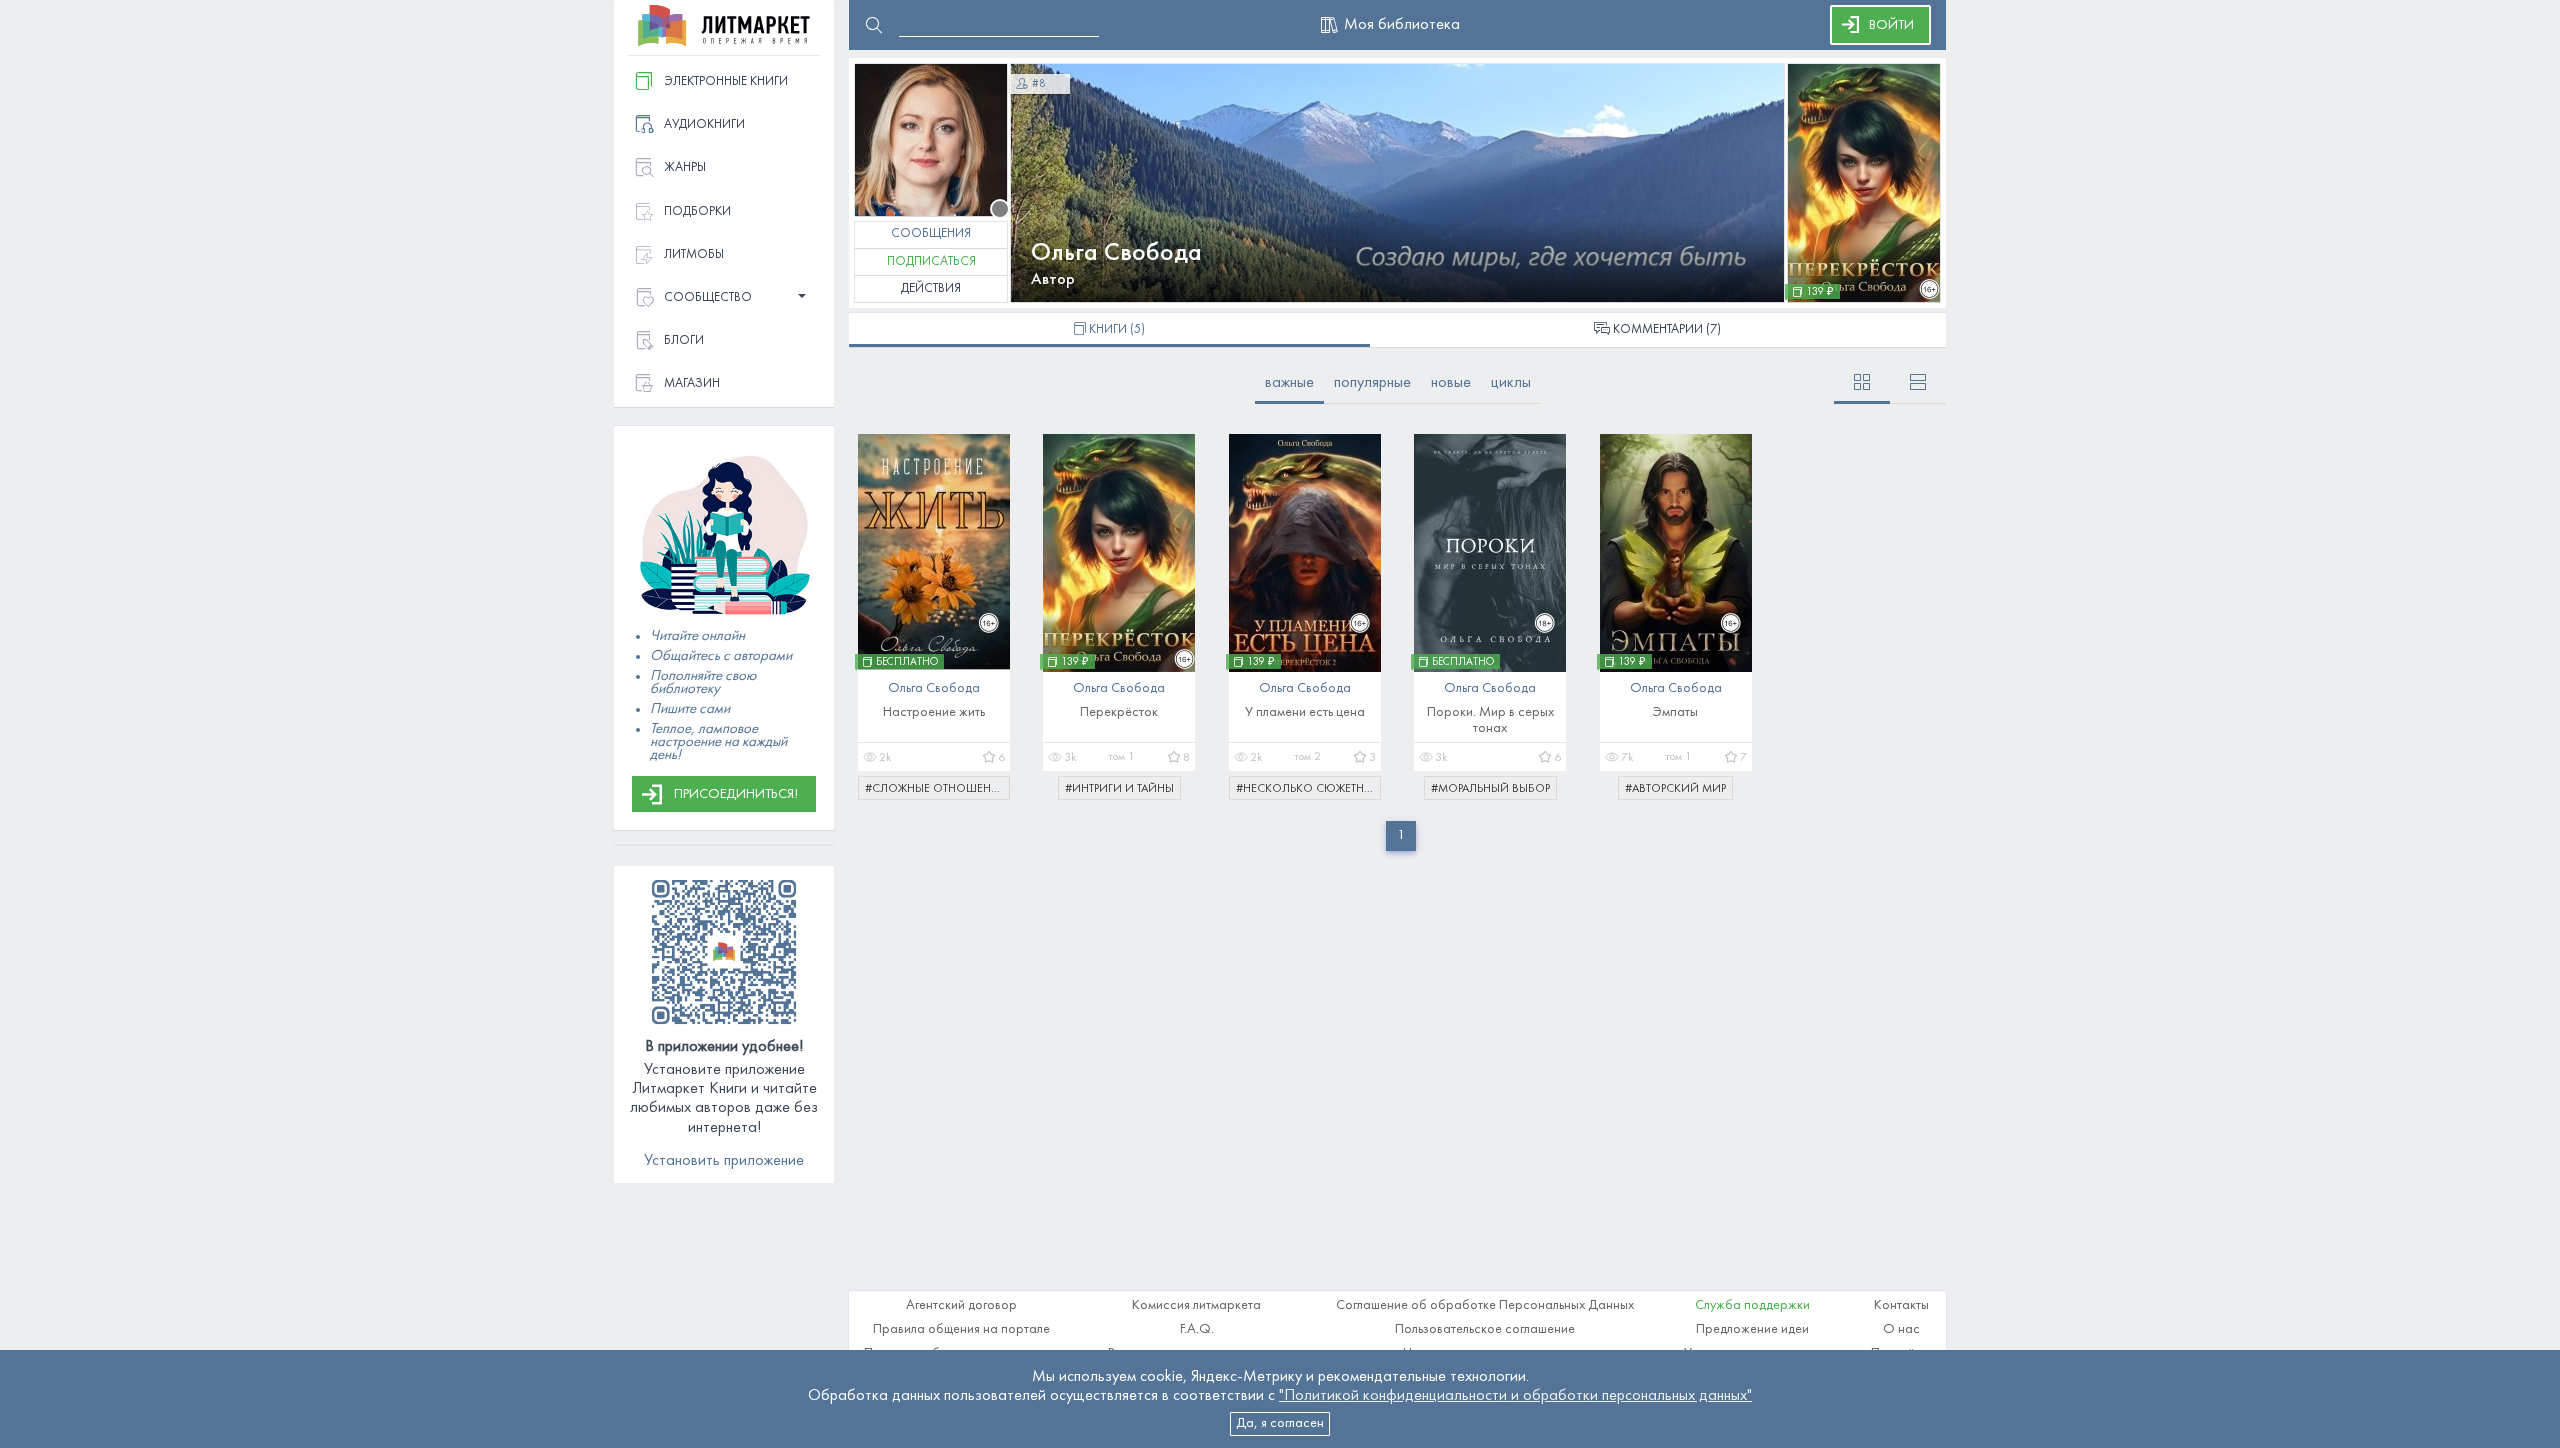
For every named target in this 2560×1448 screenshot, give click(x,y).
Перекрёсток (1119, 712)
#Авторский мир (1675, 789)
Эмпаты (1675, 712)
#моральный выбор (1490, 789)
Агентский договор (961, 1305)
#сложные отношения (936, 789)
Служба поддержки (1752, 1305)
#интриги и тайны (1119, 789)
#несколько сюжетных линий (1308, 789)
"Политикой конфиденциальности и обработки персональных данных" (1515, 1396)
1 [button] (1401, 835)
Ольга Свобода (1116, 253)
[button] (724, 298)
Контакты (1901, 1305)
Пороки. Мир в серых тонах (1490, 720)
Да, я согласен (1280, 1423)
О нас (1901, 1329)
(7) (1667, 330)
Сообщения (931, 234)
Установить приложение (724, 1161)
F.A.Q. (1197, 1329)
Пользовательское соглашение (1485, 1329)
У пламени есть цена (1305, 712)
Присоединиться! (736, 794)
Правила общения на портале (961, 1329)
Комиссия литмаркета (1196, 1305)
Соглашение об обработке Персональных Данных (1485, 1305)
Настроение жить (934, 712)
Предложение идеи (1752, 1329)
